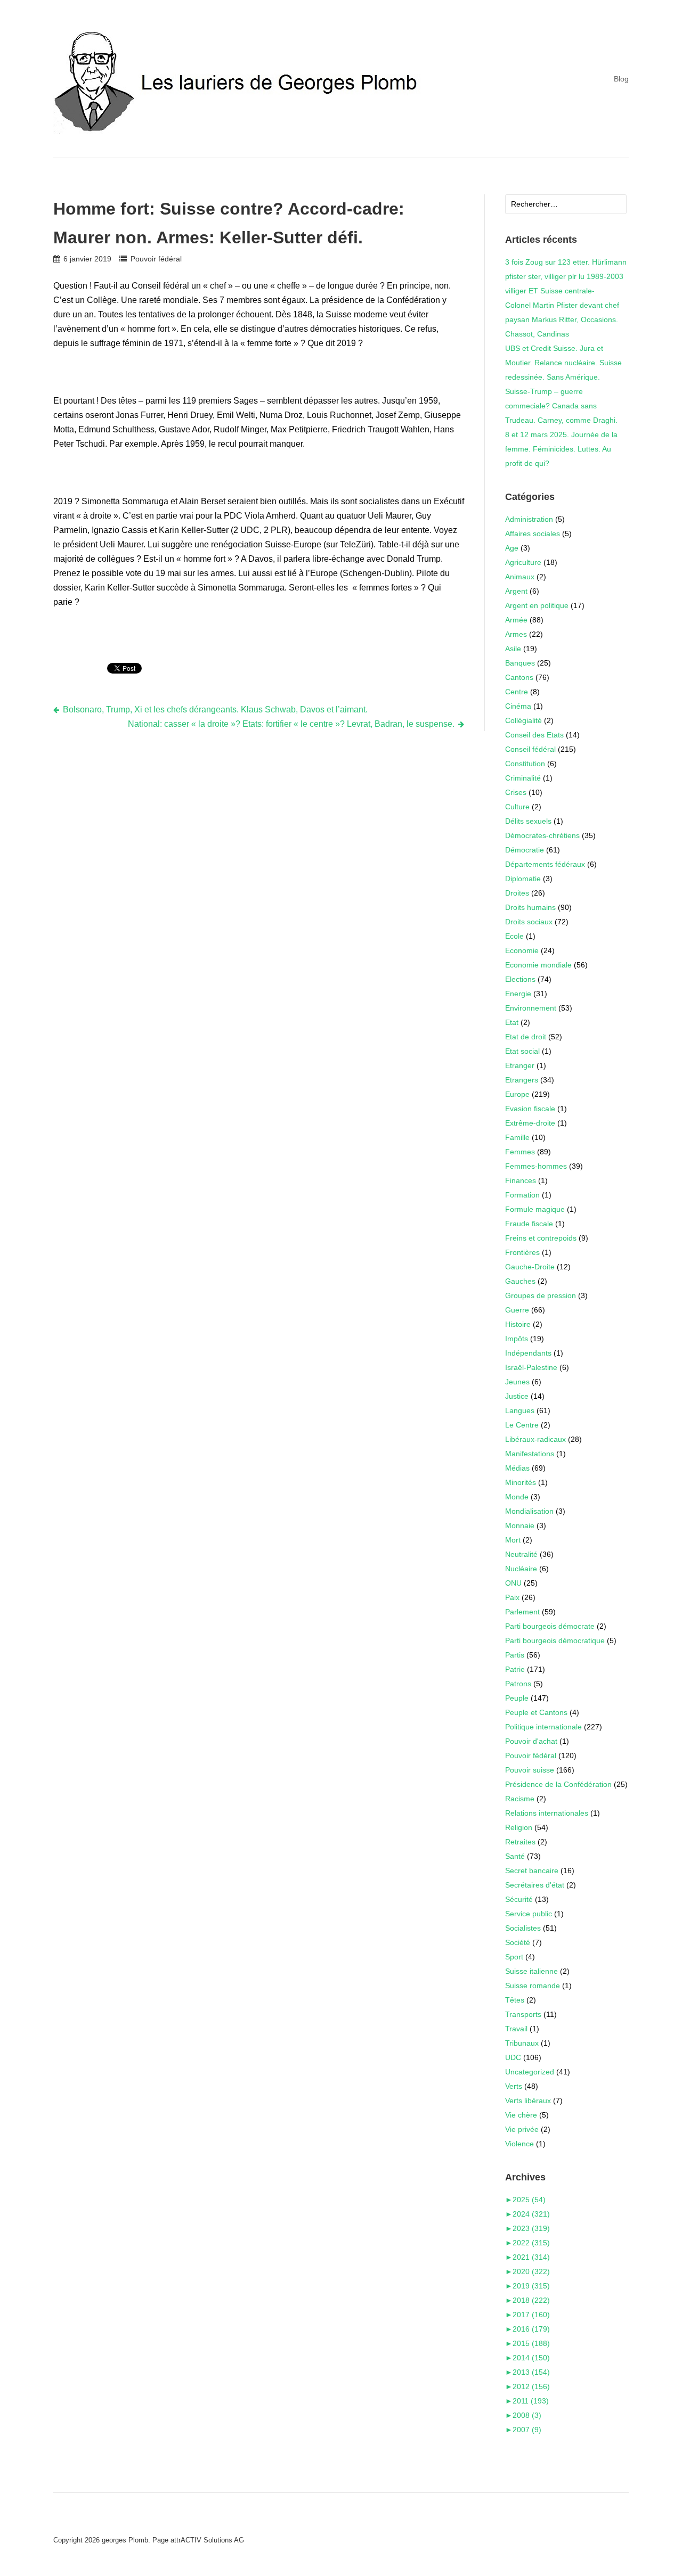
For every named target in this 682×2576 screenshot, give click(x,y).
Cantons (519, 677)
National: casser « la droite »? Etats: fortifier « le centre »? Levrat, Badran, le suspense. (291, 724)
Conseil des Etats (534, 735)
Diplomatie (523, 879)
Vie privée (522, 2129)
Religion (519, 1827)
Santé (515, 1856)
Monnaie (520, 1525)
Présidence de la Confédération (558, 1784)
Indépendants (528, 1353)
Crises (516, 792)
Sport (514, 1957)
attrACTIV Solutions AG (207, 2540)
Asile (513, 649)
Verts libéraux (528, 2101)
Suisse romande (533, 1986)
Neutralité (521, 1554)
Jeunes (517, 1382)
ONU (513, 1583)
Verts (514, 2086)
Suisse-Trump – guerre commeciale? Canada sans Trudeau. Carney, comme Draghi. (561, 406)
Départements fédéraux (545, 864)
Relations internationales (547, 1813)
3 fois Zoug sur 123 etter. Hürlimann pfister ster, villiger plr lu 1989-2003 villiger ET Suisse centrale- (566, 276)
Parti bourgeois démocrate (550, 1626)
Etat (512, 1022)
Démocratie (525, 850)
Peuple (517, 1698)
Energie (518, 994)
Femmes (520, 1152)
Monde (517, 1497)
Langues (520, 1410)
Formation (522, 1195)
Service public (529, 1914)
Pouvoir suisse (530, 1770)
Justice (517, 1396)
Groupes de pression (541, 1295)
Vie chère (521, 2115)
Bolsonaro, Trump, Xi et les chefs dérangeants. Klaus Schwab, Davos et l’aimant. (215, 709)
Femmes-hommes (536, 1166)
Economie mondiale (538, 965)
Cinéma (518, 706)
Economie (522, 950)
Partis (515, 1655)
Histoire (518, 1324)
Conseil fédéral (530, 749)
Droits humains (530, 907)
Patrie (515, 1669)
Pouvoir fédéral (156, 259)
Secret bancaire (532, 1871)
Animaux (520, 577)
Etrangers (522, 1080)
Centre (517, 692)
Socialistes (523, 1928)
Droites (517, 893)
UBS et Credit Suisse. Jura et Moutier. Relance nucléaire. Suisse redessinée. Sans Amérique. (563, 363)
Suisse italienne (531, 1971)
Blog (621, 79)
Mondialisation (529, 1511)
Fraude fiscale (529, 1224)
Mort (513, 1540)
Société (518, 1942)
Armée (516, 620)
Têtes (515, 2000)
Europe (517, 1094)
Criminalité (523, 778)
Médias (517, 1468)
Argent (516, 591)
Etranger (520, 1065)
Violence (519, 2144)
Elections (520, 979)
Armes (516, 634)
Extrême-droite (530, 1123)
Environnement (531, 1008)
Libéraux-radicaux (535, 1439)
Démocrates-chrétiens (542, 835)
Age (512, 548)
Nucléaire (521, 1569)
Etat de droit (526, 1037)
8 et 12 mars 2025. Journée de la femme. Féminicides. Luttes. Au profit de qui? (561, 449)
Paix (512, 1597)
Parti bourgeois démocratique (555, 1640)
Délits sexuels (528, 821)
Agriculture (523, 562)
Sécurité (519, 1899)
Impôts (517, 1339)
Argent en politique (537, 605)
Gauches (520, 1281)
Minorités (521, 1482)
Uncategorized (530, 2072)
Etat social (522, 1051)
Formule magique (535, 1209)
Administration (529, 519)
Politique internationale (543, 1727)
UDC (513, 2057)
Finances (521, 1180)
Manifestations (530, 1454)
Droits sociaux (529, 922)
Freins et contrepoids (541, 1238)
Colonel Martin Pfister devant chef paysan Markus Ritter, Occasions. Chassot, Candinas (562, 319)
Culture (517, 807)
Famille (517, 1137)
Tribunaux (522, 2043)
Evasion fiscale (530, 1109)
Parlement (522, 1612)
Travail (516, 2029)
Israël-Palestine (531, 1367)
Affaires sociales (533, 534)
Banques (520, 663)
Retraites (520, 1842)
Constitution (525, 764)
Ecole (514, 936)
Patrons (518, 1684)
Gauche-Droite (530, 1267)
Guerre (517, 1310)
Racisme (520, 1799)
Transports (523, 2014)
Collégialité (523, 720)
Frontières (522, 1252)
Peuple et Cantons (536, 1712)
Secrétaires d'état (535, 1885)
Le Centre (522, 1425)
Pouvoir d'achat (531, 1741)
